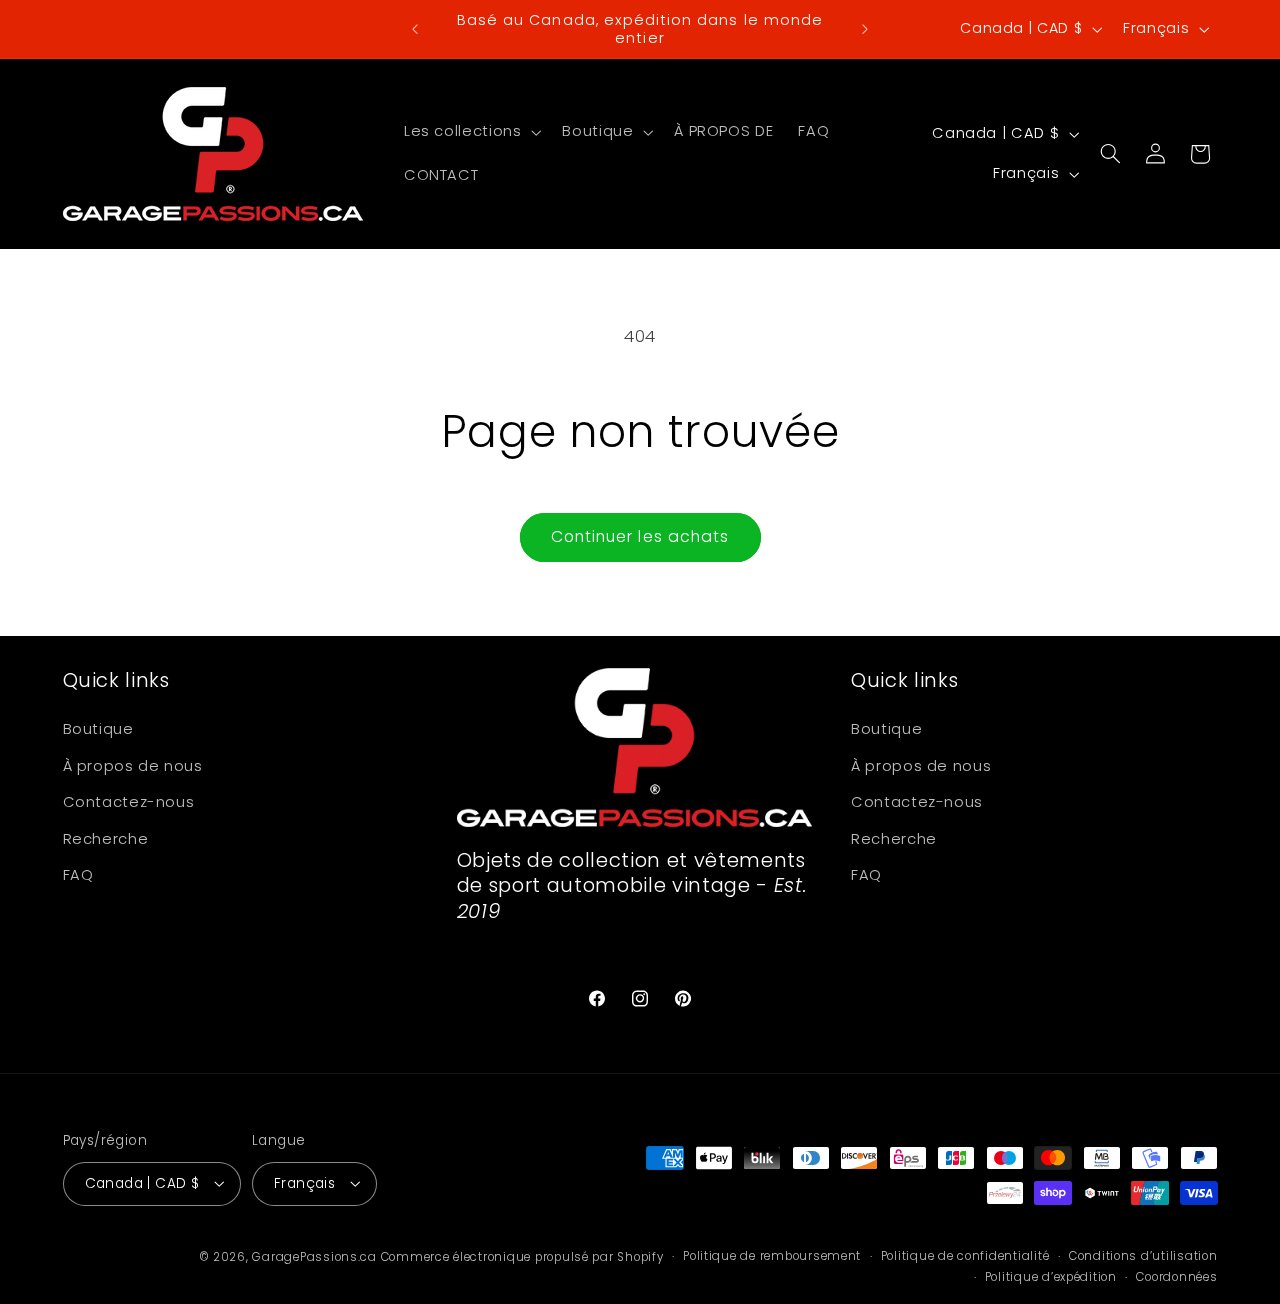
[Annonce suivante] (865, 29)
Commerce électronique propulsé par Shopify (522, 1256)
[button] (470, 132)
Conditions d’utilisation (1143, 1256)
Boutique (98, 730)
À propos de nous (133, 766)
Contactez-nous (129, 803)
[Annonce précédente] (415, 29)
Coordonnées (1176, 1277)
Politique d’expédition (1051, 1277)
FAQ (78, 875)
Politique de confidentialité (965, 1256)
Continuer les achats (640, 536)
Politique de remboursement (772, 1256)
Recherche (106, 839)
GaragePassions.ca (314, 1256)
